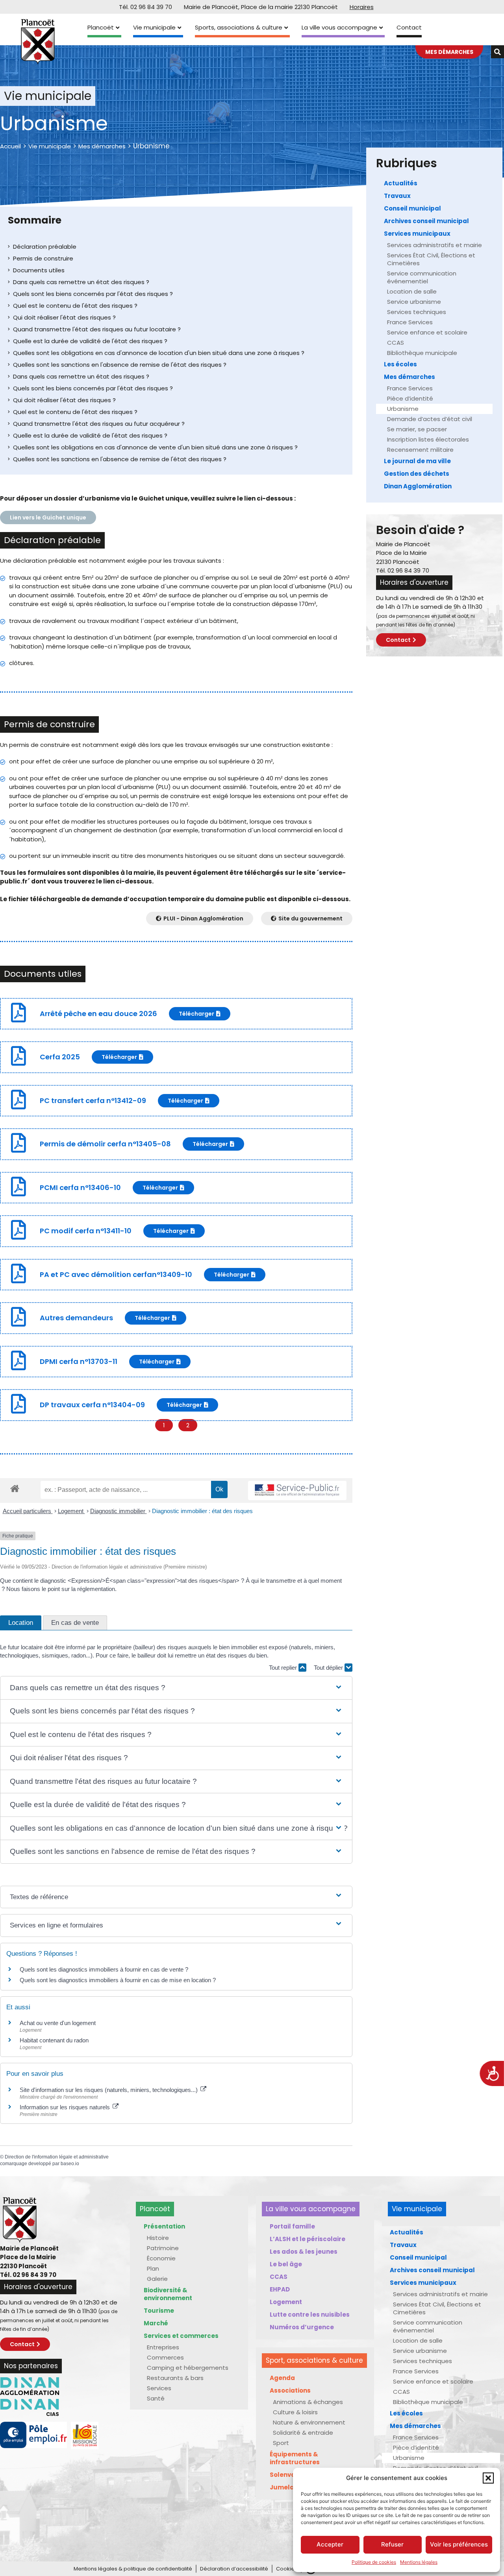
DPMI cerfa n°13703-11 (79, 1361)
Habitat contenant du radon (54, 2040)
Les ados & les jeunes (304, 2252)
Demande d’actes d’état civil (430, 419)
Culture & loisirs (295, 2412)
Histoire (158, 2238)
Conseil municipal (412, 208)
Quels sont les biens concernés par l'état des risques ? (93, 294)
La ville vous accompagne (339, 27)
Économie (161, 2258)
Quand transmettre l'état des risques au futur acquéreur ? (99, 424)
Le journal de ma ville (417, 461)
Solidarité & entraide (303, 2433)
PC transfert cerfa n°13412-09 (93, 1100)
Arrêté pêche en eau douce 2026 (98, 1014)
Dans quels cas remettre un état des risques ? (81, 282)
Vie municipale (154, 27)
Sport (281, 2443)
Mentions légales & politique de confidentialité (133, 2569)
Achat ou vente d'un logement (58, 2023)
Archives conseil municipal (426, 221)
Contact (409, 27)
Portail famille (292, 2226)
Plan (153, 2268)
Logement (71, 1511)
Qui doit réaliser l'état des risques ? (64, 317)
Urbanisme (403, 409)
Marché (156, 2323)
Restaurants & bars (175, 2378)
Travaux (397, 196)
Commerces (165, 2357)
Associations (290, 2390)
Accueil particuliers (28, 1511)
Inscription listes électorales (428, 439)
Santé (156, 2398)
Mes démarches (102, 146)
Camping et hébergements (188, 2368)
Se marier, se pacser (417, 429)
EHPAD (280, 2289)
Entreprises (163, 2347)
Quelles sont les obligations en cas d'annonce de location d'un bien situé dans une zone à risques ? (159, 353)
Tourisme (159, 2311)
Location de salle (412, 291)
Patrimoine (163, 2248)
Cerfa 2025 (60, 1057)
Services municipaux (417, 234)
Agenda (282, 2378)
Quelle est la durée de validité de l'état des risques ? (90, 341)
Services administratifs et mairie (435, 245)
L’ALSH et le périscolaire (308, 2239)
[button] (488, 2478)
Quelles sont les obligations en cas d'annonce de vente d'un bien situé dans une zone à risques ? (155, 447)
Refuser (392, 2544)
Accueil (10, 146)
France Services (410, 322)
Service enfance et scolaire (427, 332)
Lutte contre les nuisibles (310, 2315)
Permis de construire (43, 258)
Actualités (401, 183)
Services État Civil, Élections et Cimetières (431, 259)
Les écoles (400, 364)
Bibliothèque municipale (422, 353)
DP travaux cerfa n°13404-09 (92, 1405)
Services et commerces (181, 2336)
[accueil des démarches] (15, 1488)
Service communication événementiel (422, 277)
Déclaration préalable (45, 247)
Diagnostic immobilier (119, 1511)
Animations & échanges (308, 2402)
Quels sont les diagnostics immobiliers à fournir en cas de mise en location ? (118, 1980)
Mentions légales (419, 2562)
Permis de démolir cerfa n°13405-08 (105, 1144)
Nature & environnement (309, 2422)
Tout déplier (329, 1668)
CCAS (396, 343)
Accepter (330, 2544)
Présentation (164, 2226)
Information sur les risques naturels (66, 2107)
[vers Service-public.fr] (297, 1490)
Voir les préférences (459, 2544)
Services (159, 2388)
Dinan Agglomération (418, 486)
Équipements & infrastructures (295, 2458)
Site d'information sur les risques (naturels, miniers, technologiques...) (109, 2090)
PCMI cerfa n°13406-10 (80, 1187)
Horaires (362, 7)
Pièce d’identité (410, 398)
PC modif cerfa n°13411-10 (86, 1231)
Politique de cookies (374, 2562)
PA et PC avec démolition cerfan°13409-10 (116, 1274)
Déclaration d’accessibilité (234, 2569)
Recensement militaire (420, 450)
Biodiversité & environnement (168, 2294)
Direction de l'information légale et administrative (57, 2157)
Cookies (287, 2569)
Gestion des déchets (417, 474)
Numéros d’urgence (302, 2327)
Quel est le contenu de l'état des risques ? (75, 306)
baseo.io (70, 2164)
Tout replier (284, 1668)
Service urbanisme (414, 302)
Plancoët (101, 27)
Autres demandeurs (76, 1318)
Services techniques (417, 312)
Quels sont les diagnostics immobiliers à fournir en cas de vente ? (104, 1969)
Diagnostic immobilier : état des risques (202, 1511)
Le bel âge (286, 2264)
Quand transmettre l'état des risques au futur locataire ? (97, 329)
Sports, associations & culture (239, 27)
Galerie (157, 2279)
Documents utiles (39, 270)
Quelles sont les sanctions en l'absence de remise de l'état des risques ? (120, 365)
